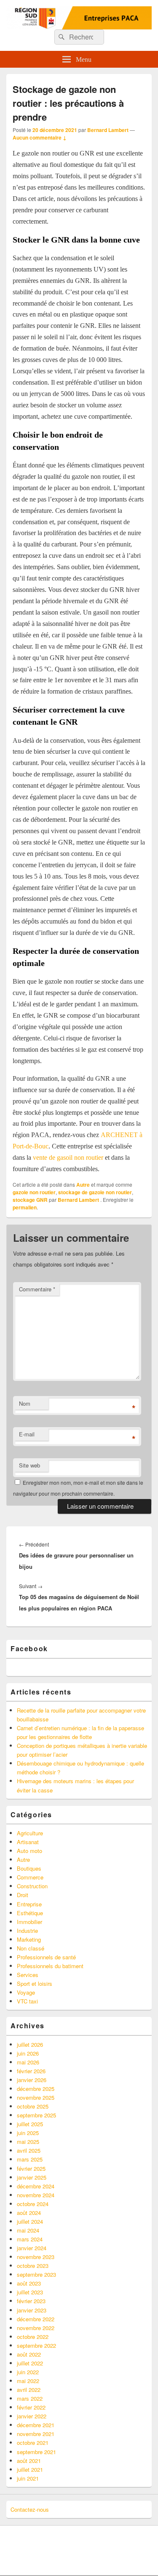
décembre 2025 (36, 2089)
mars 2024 (30, 2239)
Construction (32, 1886)
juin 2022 (28, 2372)
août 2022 (29, 2354)
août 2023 (29, 2283)
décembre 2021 (36, 2425)
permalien (25, 1207)
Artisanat (28, 1842)
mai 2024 (28, 2230)
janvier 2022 (32, 2416)
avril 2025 (29, 2150)
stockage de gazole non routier (95, 1192)
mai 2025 (28, 2142)
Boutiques (29, 1868)
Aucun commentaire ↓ (40, 137)
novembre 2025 (36, 2097)
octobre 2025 (33, 2106)
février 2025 (31, 2168)
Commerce (30, 1877)
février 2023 (31, 2301)
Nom (25, 1403)
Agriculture (30, 1833)
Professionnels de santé (46, 1957)
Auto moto (29, 1851)
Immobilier (29, 1922)
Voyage (26, 1992)
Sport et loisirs (35, 1983)
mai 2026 (28, 2062)
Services (28, 1975)
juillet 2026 (30, 2044)
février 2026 (31, 2071)
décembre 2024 (36, 2186)
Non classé (31, 1948)
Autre (83, 1185)
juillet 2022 (30, 2363)
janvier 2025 (32, 2177)
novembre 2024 (36, 2195)
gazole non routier (34, 1192)
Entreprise (29, 1904)
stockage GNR (30, 1200)
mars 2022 (30, 2398)
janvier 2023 (32, 2310)
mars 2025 (30, 2159)
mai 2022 (28, 2381)
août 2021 (29, 2461)
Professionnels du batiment (50, 1966)
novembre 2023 (36, 2257)
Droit (23, 1895)
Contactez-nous (30, 2509)
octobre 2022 (33, 2337)
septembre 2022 (36, 2345)
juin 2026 (28, 2053)
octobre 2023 (33, 2266)
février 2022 (31, 2407)
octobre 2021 (33, 2443)
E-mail (27, 1434)
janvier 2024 (32, 2248)
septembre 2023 (36, 2274)
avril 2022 (29, 2390)
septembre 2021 (36, 2452)
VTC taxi (27, 2001)
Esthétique (30, 1913)
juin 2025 (28, 2133)
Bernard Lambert (108, 130)
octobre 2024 (33, 2204)
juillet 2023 (30, 2292)
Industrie (27, 1931)
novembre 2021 (36, 2434)
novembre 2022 (36, 2328)
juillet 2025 (30, 2124)
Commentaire (37, 1289)
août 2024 (29, 2213)
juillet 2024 (30, 2221)
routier (95, 1157)
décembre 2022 (36, 2319)
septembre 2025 (36, 2115)
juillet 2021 (30, 2469)
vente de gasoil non (59, 1157)
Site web (29, 1465)
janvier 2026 (32, 2080)
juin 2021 (28, 2478)
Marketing (29, 1939)
